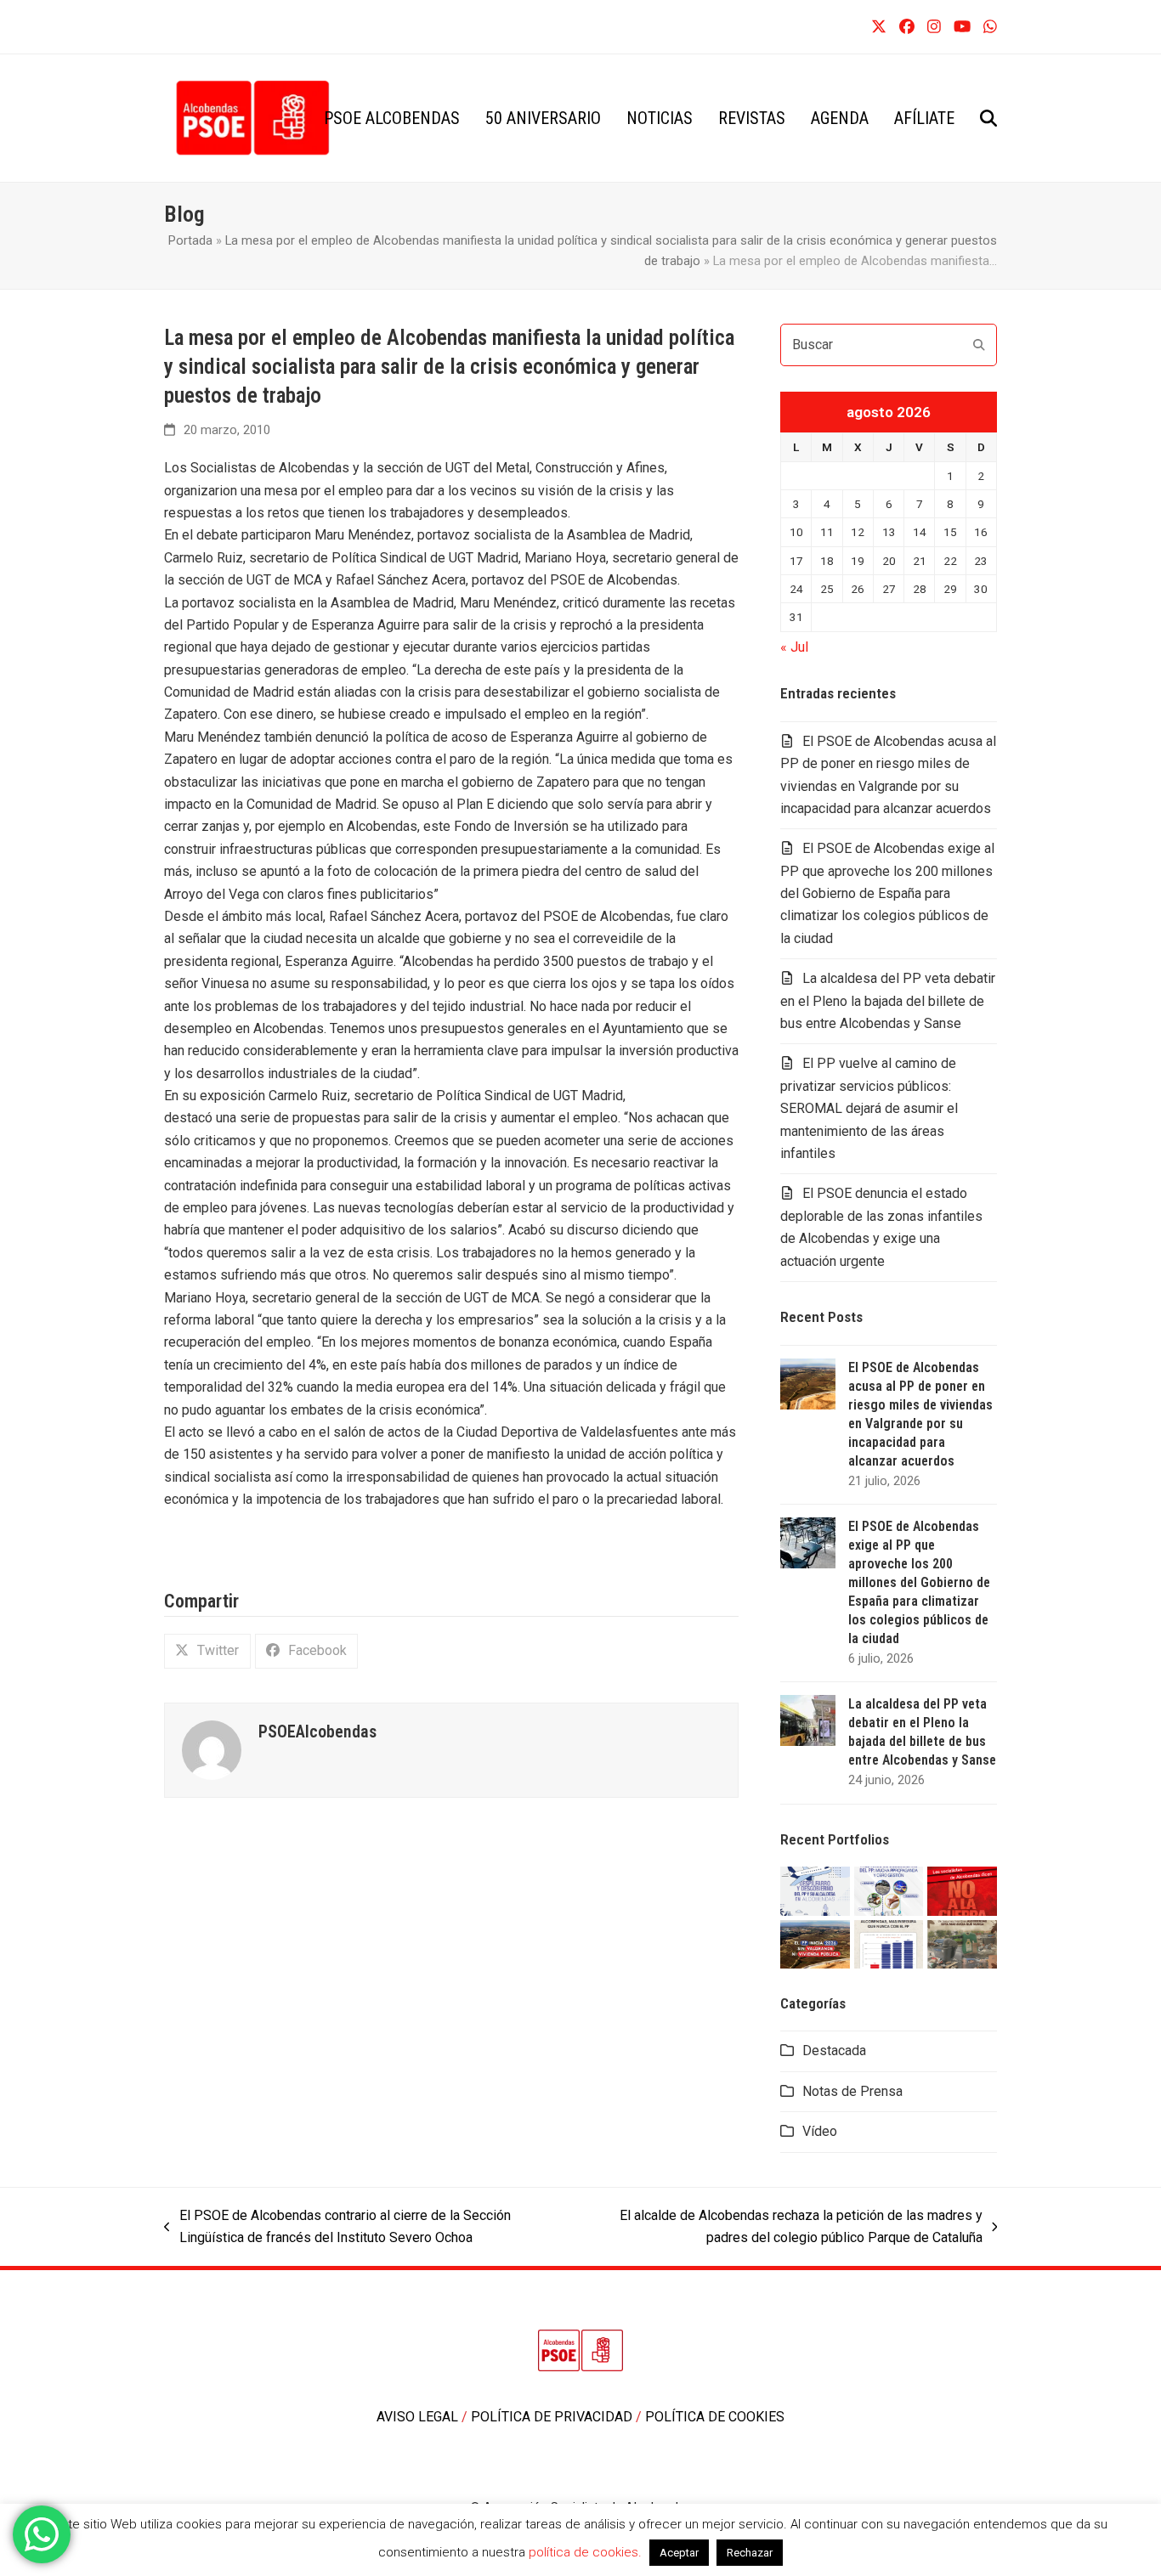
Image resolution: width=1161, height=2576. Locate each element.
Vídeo (820, 2131)
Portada (190, 240)
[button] (988, 118)
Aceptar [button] (679, 2553)
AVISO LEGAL (419, 2417)
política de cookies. (587, 2552)
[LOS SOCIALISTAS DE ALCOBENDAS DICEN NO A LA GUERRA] (962, 1890)
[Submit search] (979, 345)
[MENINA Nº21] (889, 1943)
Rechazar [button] (750, 2553)
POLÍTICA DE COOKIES (715, 2417)
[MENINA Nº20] (962, 1943)
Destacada (834, 2051)
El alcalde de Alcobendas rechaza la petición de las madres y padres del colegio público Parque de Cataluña (784, 2229)
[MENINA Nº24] (889, 1890)
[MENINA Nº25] (815, 1890)
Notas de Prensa (852, 2091)
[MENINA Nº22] (815, 1943)
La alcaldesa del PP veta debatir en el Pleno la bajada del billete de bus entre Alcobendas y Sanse (888, 1001)
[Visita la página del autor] (212, 1749)
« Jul (794, 647)
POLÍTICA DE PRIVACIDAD (553, 2417)
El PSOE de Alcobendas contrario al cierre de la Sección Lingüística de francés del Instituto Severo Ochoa (337, 2229)
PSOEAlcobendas (317, 1732)
